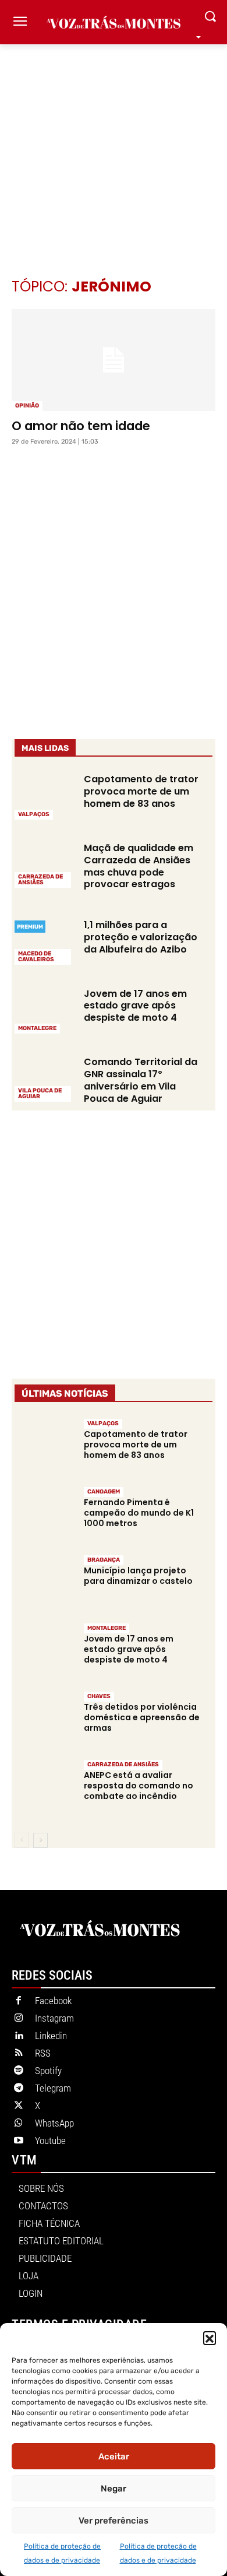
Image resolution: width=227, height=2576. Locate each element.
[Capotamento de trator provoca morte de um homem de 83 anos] (44, 796)
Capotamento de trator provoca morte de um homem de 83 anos (141, 791)
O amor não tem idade (81, 426)
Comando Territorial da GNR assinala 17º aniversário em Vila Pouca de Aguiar (141, 1080)
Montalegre (37, 1028)
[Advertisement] (114, 143)
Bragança (104, 1560)
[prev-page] (22, 1840)
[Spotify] (19, 2071)
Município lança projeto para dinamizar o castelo (138, 1576)
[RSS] (19, 2054)
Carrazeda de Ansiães (40, 880)
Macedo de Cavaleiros (36, 957)
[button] (210, 2338)
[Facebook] (19, 2001)
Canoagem (104, 1492)
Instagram (54, 2018)
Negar (114, 2489)
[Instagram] (19, 2019)
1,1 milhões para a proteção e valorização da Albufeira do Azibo (141, 937)
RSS (43, 2053)
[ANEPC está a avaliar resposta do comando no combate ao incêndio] (44, 1788)
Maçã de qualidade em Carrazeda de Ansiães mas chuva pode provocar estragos (139, 866)
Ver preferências (114, 2521)
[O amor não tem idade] (114, 360)
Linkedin (51, 2036)
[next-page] (40, 1840)
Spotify (48, 2071)
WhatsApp (54, 2123)
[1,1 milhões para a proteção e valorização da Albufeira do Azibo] (44, 941)
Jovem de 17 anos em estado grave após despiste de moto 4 (135, 1006)
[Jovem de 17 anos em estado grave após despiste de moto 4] (44, 1010)
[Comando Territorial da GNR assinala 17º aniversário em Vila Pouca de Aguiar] (44, 1078)
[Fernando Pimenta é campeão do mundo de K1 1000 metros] (44, 1515)
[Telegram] (19, 2089)
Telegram (53, 2088)
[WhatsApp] (19, 2124)
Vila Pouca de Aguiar (40, 1094)
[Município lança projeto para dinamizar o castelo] (44, 1583)
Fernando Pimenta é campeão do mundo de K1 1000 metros (139, 1513)
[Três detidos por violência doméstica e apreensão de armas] (44, 1720)
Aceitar (114, 2456)
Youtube (50, 2141)
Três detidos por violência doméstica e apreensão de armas (142, 1717)
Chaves (99, 1696)
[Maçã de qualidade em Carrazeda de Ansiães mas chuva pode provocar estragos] (44, 864)
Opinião (27, 406)
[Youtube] (19, 2141)
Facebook (53, 2001)
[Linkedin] (19, 2036)
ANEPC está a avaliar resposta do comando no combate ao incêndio (139, 1786)
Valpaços (34, 814)
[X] (19, 2106)
